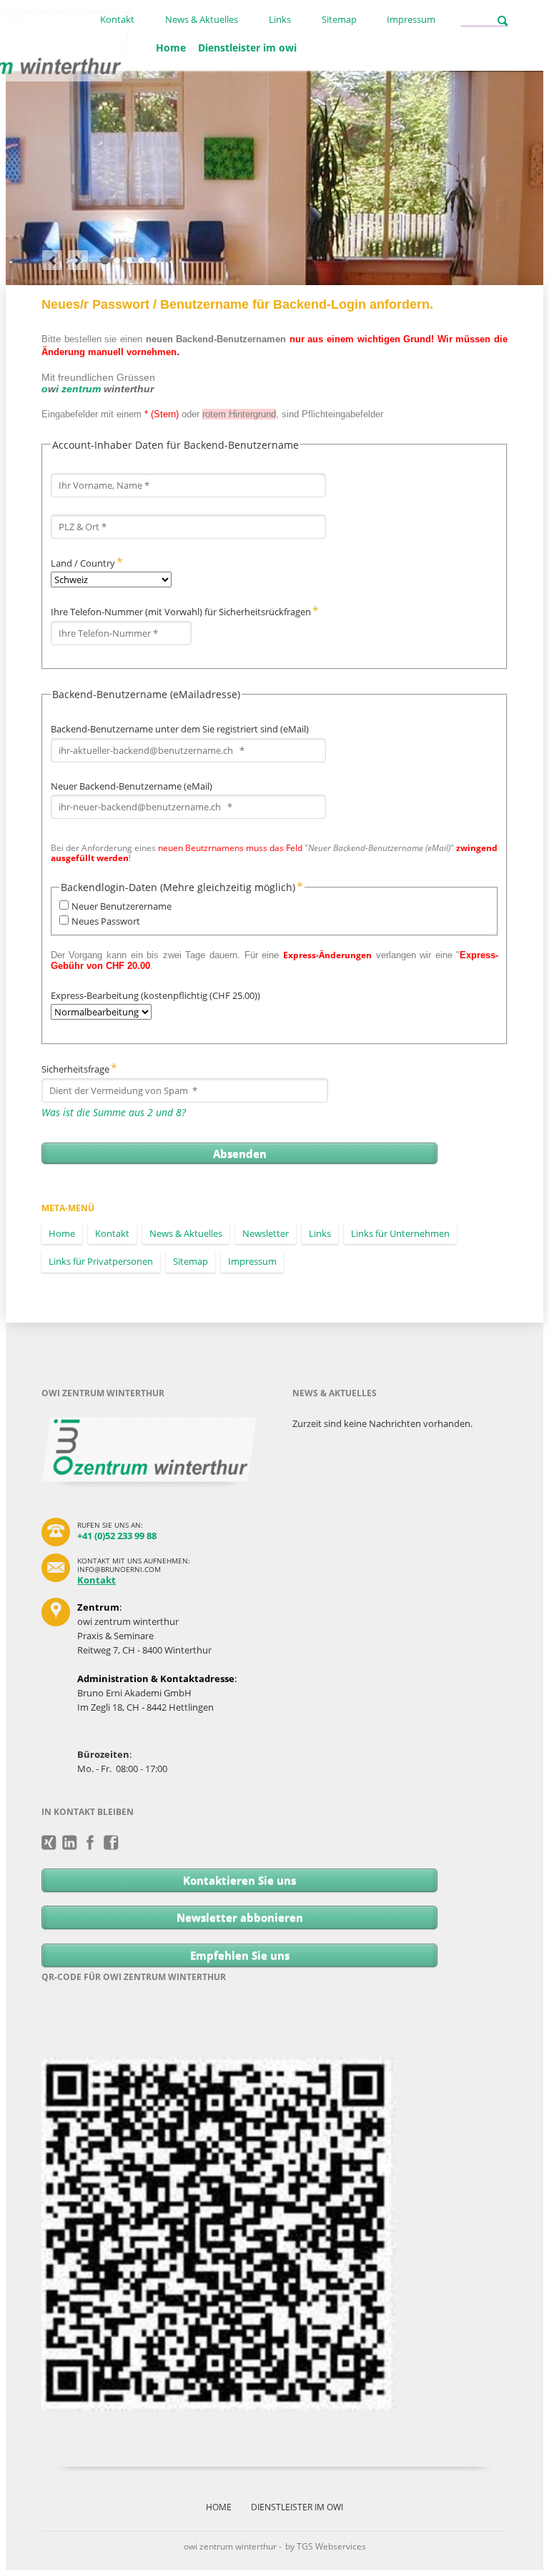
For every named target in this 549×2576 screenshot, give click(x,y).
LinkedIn (70, 1843)
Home (171, 48)
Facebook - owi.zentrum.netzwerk (90, 1843)
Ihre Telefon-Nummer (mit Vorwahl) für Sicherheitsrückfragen (185, 612)
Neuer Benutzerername (122, 906)
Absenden (240, 1153)
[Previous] (52, 260)
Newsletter (266, 1233)
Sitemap (339, 20)
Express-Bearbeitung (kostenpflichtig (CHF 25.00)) (155, 995)
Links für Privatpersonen (101, 1261)
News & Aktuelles (202, 20)
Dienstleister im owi (247, 48)
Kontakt (117, 20)
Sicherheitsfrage (79, 1069)
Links (280, 20)
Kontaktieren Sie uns (239, 1880)
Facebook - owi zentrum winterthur (111, 1843)
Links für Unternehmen (400, 1233)
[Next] (78, 260)
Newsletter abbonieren (240, 1917)
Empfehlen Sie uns (240, 1955)
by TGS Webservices (326, 2546)
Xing (49, 1843)
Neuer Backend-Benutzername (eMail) (132, 786)
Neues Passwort (106, 921)
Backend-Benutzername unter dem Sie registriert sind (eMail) (180, 729)
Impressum (411, 20)
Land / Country (87, 563)
